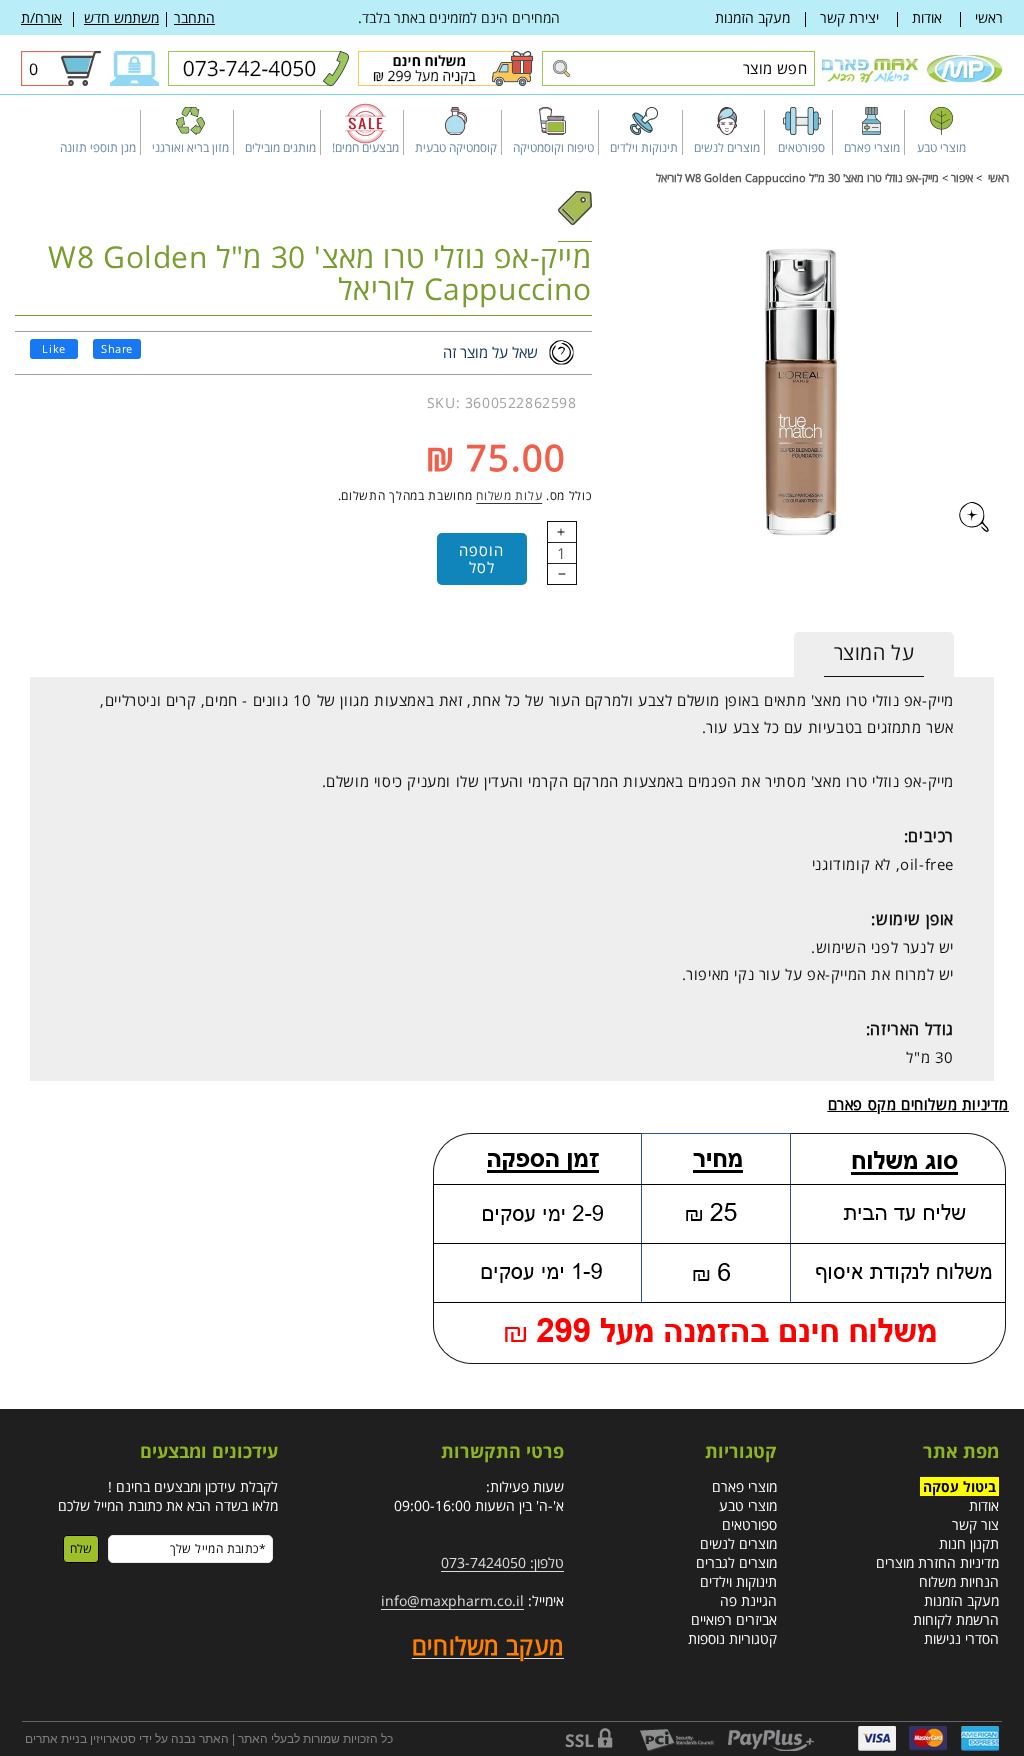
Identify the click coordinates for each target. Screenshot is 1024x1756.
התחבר (194, 17)
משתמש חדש (121, 17)
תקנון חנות (969, 1543)
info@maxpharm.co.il (452, 1600)
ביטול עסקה (959, 1486)
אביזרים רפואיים (734, 1619)
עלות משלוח (509, 495)
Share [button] (117, 348)
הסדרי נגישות (961, 1638)
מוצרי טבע (748, 1505)
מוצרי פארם (744, 1486)
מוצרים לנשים (738, 1543)
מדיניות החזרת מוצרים (937, 1562)
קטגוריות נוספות (732, 1638)
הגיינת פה (748, 1600)
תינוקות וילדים (738, 1581)
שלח (81, 1548)
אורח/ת (41, 17)
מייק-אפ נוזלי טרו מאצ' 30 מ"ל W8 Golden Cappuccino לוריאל (797, 177)
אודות (927, 17)
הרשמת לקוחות (956, 1619)
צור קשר (975, 1524)
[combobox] (678, 68)
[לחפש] (560, 69)
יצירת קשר (849, 17)
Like (53, 348)
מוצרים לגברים (736, 1562)
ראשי (989, 17)
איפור (962, 177)
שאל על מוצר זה (490, 352)
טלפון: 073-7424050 (502, 1562)
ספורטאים (749, 1524)
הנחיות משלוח (959, 1581)
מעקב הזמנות (752, 17)
